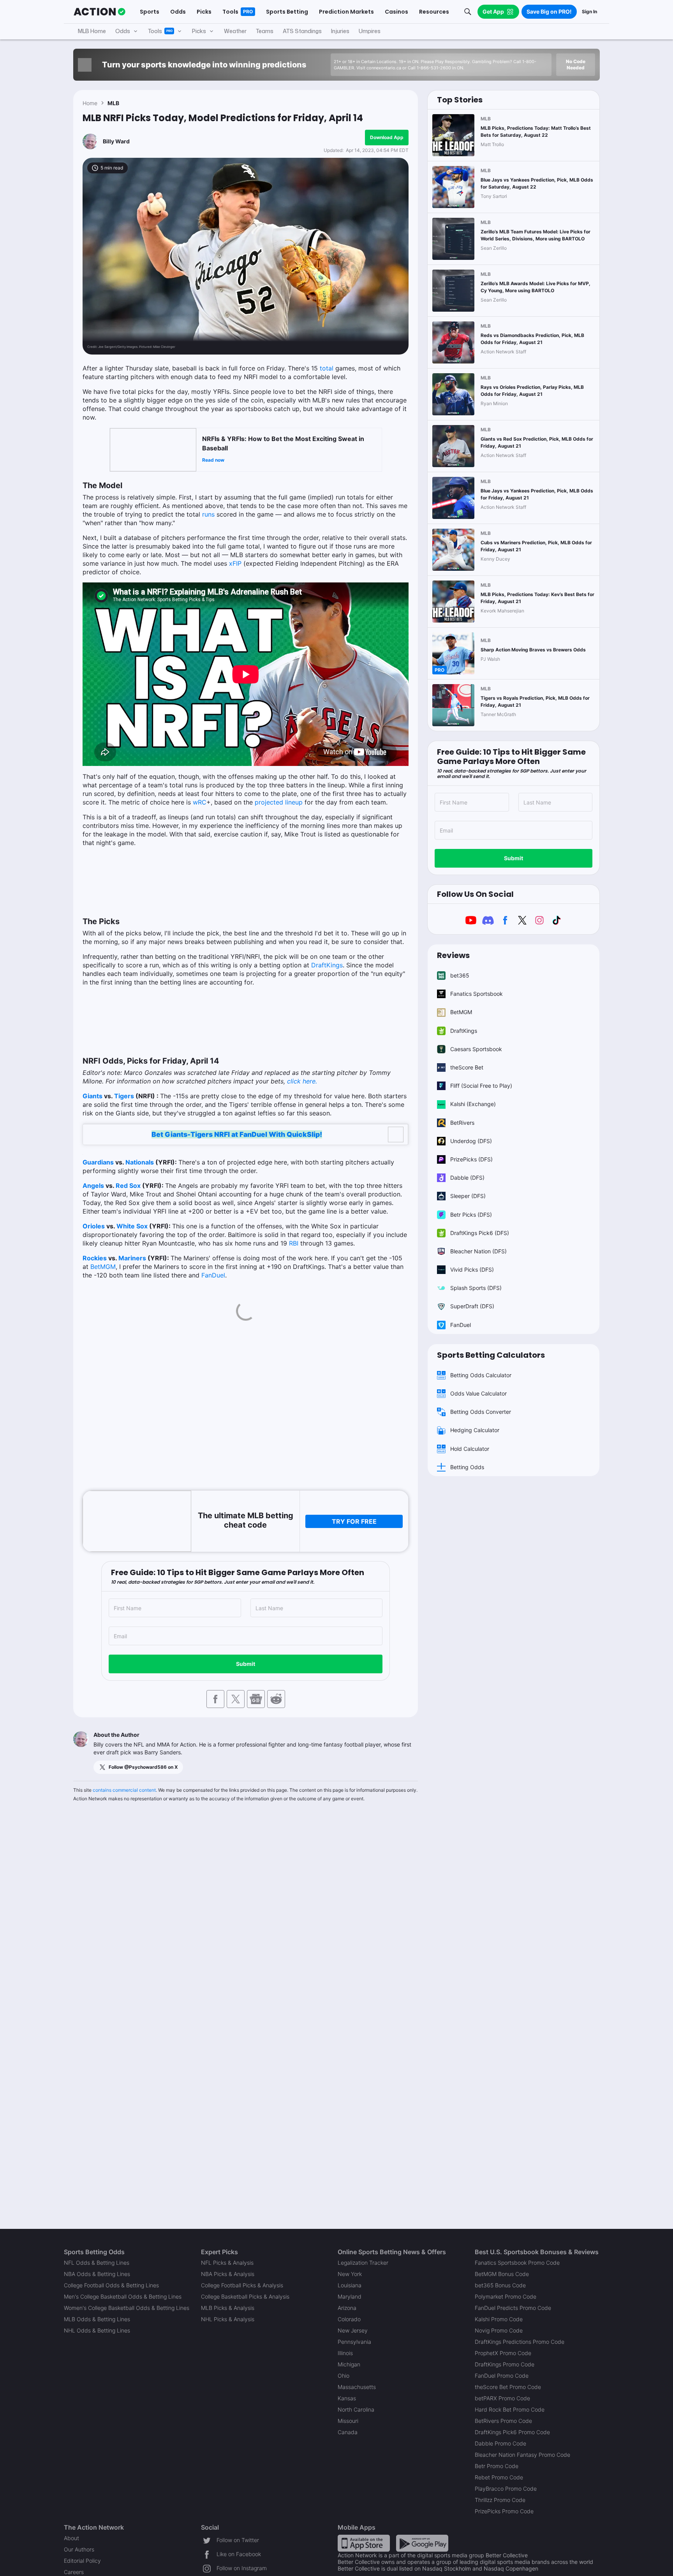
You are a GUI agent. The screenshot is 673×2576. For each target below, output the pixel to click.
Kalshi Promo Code (499, 2319)
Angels (93, 1186)
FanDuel (213, 1275)
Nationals (140, 1162)
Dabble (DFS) (467, 1178)
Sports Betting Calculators (491, 1355)
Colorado (349, 2319)
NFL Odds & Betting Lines (97, 2263)
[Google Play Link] (422, 2543)
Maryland (350, 2296)
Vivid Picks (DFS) (472, 1269)
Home (90, 103)
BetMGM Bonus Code (502, 2274)
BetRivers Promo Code (503, 2421)
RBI (294, 1243)
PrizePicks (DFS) (471, 1159)
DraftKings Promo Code (505, 2364)
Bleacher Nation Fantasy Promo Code (522, 2455)
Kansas (347, 2398)
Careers (74, 2572)
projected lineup (279, 802)
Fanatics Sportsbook (477, 994)
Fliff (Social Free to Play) (481, 1086)
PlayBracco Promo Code (506, 2489)
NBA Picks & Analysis (228, 2274)
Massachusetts (357, 2387)
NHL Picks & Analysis (228, 2319)
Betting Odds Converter (481, 1412)
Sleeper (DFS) (468, 1196)
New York (350, 2274)
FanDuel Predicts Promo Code (513, 2308)
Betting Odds (467, 1467)
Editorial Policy (82, 2561)
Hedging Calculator (475, 1430)
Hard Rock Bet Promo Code (510, 2409)
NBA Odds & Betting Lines (97, 2274)
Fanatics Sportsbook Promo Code (517, 2263)
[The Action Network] (100, 12)
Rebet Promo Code (499, 2477)
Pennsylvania (354, 2342)
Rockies (95, 1258)
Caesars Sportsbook (476, 1049)
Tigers (124, 1096)
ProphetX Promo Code (503, 2353)
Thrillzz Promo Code (500, 2500)
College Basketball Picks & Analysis (245, 2296)
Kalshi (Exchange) (473, 1104)
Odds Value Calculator (478, 1393)
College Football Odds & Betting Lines (111, 2285)
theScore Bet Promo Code (508, 2387)
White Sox (132, 1226)
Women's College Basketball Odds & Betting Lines (127, 2308)
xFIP (235, 563)
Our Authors (79, 2549)
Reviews (453, 955)
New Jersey (353, 2330)
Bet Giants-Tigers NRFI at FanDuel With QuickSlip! (237, 1134)
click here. (302, 1081)
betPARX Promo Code (502, 2398)
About (71, 2538)
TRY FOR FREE (354, 1521)
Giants (92, 1096)
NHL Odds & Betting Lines (97, 2330)
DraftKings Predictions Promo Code (520, 2342)
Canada (348, 2432)
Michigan (349, 2364)
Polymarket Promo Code (506, 2296)
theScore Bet (467, 1067)
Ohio (344, 2376)
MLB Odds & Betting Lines (97, 2319)
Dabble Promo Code (500, 2443)
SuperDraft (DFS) (472, 1306)
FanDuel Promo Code (502, 2376)
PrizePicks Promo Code (504, 2511)
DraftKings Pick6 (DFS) (480, 1233)
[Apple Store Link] (364, 2543)
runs (208, 514)
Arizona (347, 2308)
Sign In (589, 11)
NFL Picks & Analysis (227, 2263)
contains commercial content (124, 1790)
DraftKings (327, 965)
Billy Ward (116, 141)
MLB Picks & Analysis (228, 2308)
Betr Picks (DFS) (471, 1215)
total (327, 368)
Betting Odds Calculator (481, 1375)
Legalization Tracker (363, 2263)
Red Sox (128, 1186)
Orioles (94, 1226)
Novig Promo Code (499, 2330)
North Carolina (356, 2409)
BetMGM (103, 1267)
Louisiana (350, 2285)
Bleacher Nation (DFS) (478, 1251)
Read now (213, 460)
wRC (200, 802)
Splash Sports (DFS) (476, 1288)
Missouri (348, 2421)
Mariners (132, 1258)
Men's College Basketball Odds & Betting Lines (123, 2296)
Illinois (345, 2353)
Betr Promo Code (497, 2466)
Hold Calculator (470, 1449)
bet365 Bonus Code (500, 2285)
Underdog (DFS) (471, 1141)
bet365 (460, 975)
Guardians (98, 1162)
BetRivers (462, 1123)
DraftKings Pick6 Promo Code (512, 2432)
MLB (113, 103)
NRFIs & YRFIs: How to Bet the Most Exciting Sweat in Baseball (283, 443)
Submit (246, 1664)
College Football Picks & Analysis (242, 2285)
